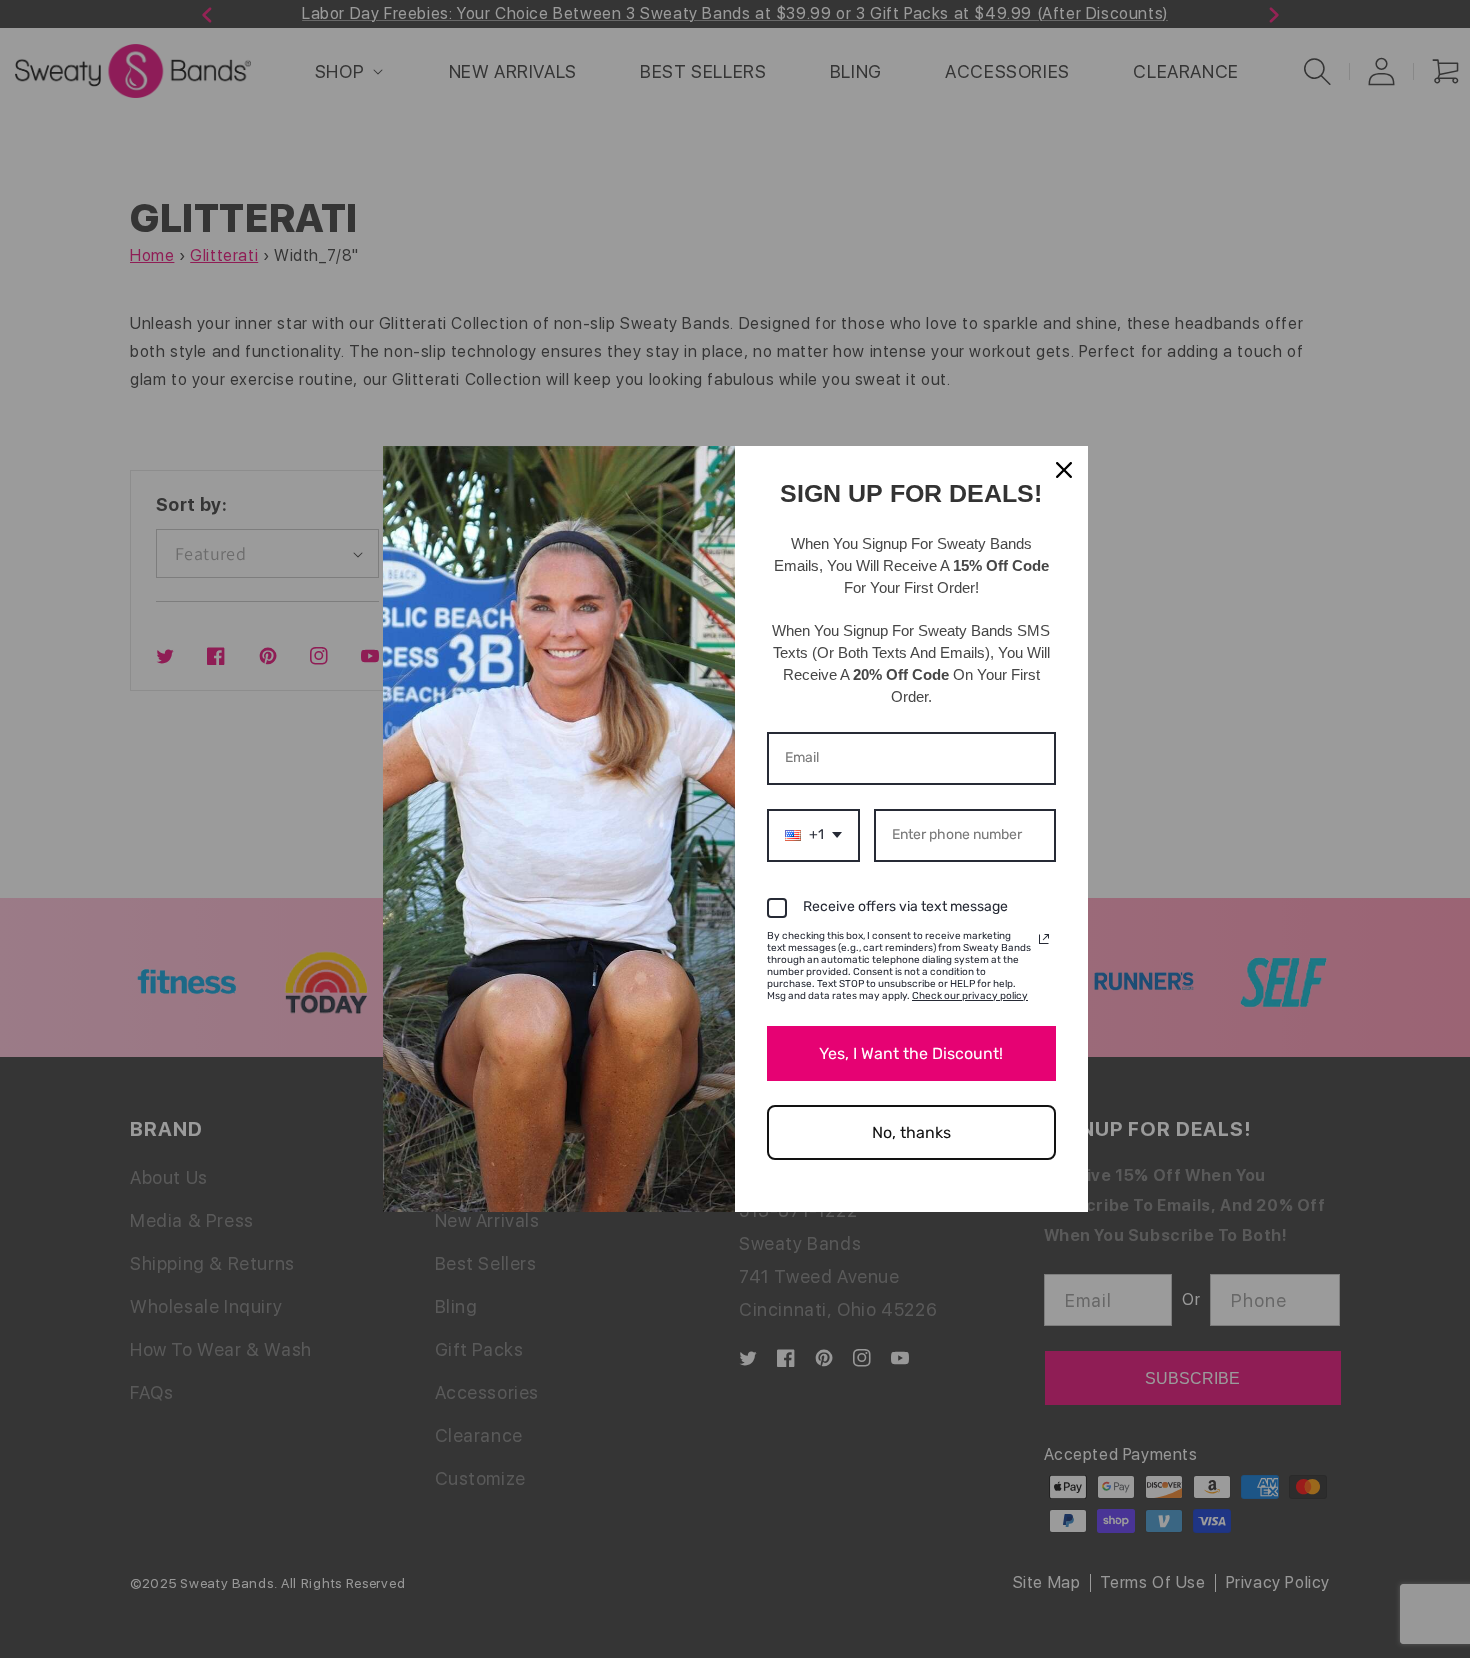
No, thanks (911, 1132)
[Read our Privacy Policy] (1044, 939)
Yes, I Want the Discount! (911, 1053)
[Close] (1064, 470)
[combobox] (813, 835)
